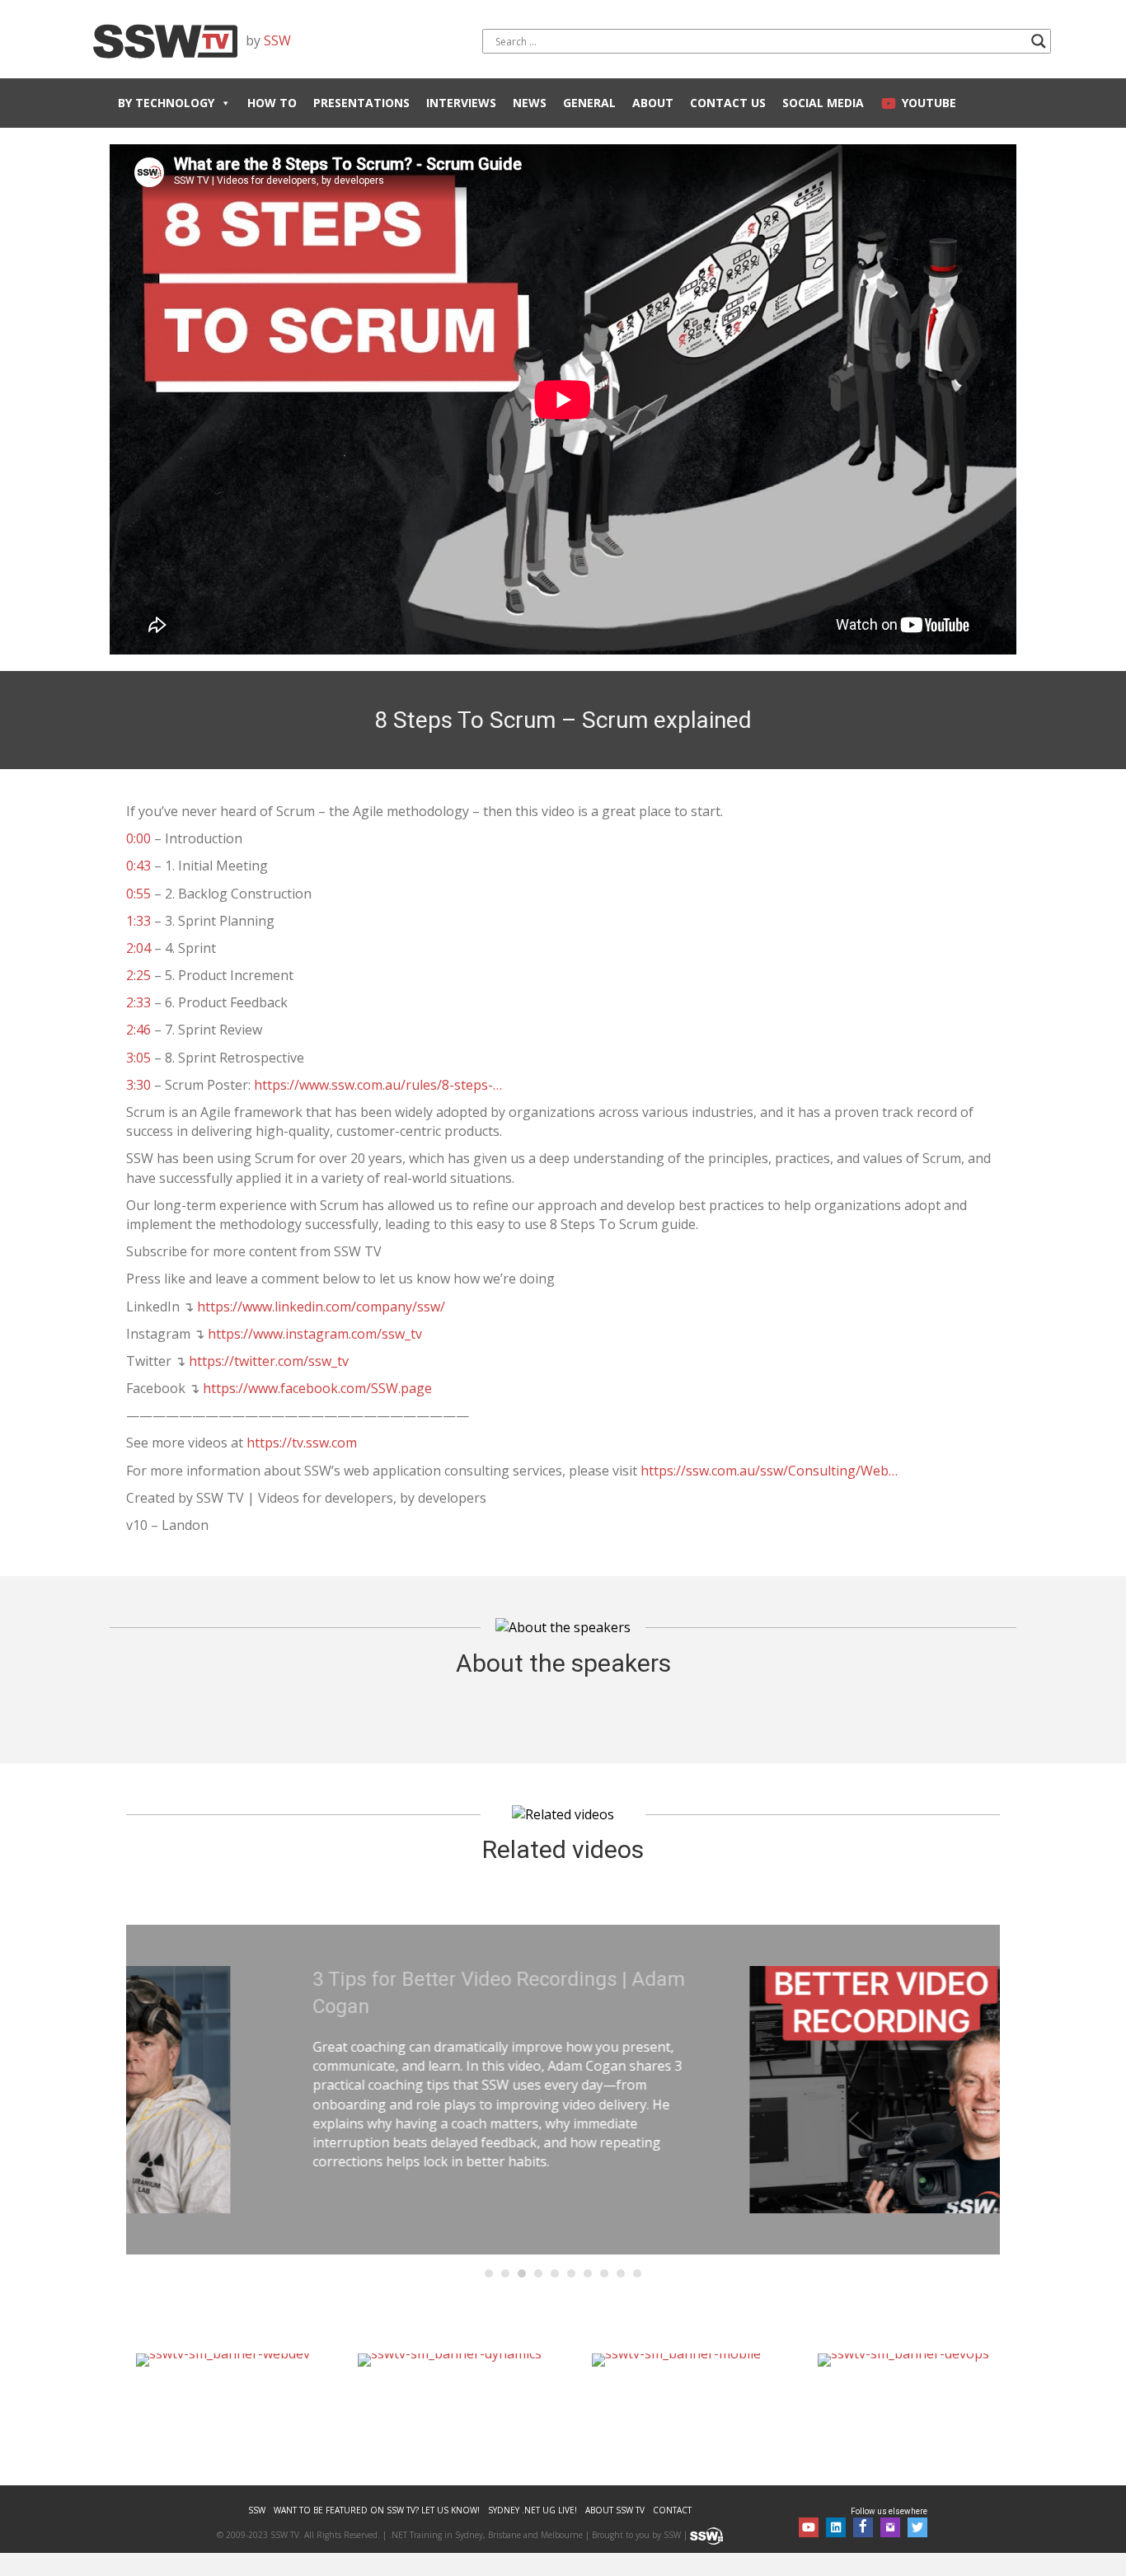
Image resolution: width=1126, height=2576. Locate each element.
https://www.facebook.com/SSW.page (317, 1388)
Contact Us (728, 103)
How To (272, 103)
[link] (257, 2510)
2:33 (138, 1002)
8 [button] (604, 2273)
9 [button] (621, 2273)
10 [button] (637, 2273)
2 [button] (505, 2273)
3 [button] (522, 2273)
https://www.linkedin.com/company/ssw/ (321, 1307)
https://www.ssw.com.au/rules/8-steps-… (378, 1085)
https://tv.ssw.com (302, 1443)
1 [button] (489, 2273)
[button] (809, 2527)
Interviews (461, 103)
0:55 (138, 894)
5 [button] (555, 2273)
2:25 (138, 975)
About (653, 103)
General (589, 103)
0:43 (138, 866)
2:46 (138, 1030)
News (530, 103)
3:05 (138, 1058)
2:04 (138, 948)
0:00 (138, 838)
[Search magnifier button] (1039, 41)
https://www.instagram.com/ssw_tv (315, 1334)
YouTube (929, 103)
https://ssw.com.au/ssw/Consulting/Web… (769, 1471)
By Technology (166, 103)
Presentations (361, 103)
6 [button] (571, 2273)
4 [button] (538, 2273)
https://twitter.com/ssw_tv (269, 1361)
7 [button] (588, 2273)
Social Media (823, 103)
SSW (277, 40)
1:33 (138, 921)
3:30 (138, 1085)
